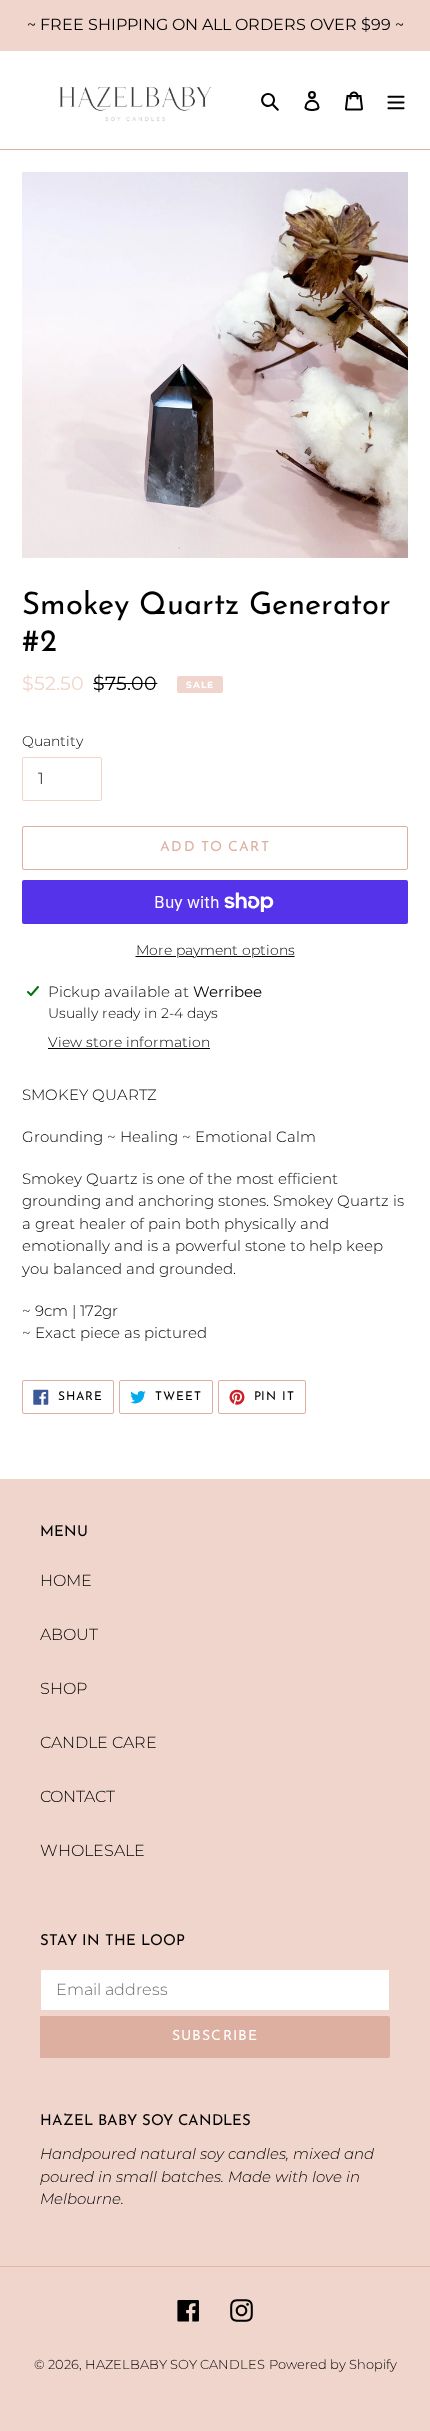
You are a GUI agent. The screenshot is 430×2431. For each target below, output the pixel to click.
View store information (129, 1042)
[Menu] (396, 100)
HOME (66, 1580)
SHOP (63, 1688)
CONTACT (77, 1796)
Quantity (52, 741)
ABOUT (69, 1634)
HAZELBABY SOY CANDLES (175, 2364)
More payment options (215, 950)
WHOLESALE (92, 1850)
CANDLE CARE (98, 1742)
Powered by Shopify (333, 2364)
